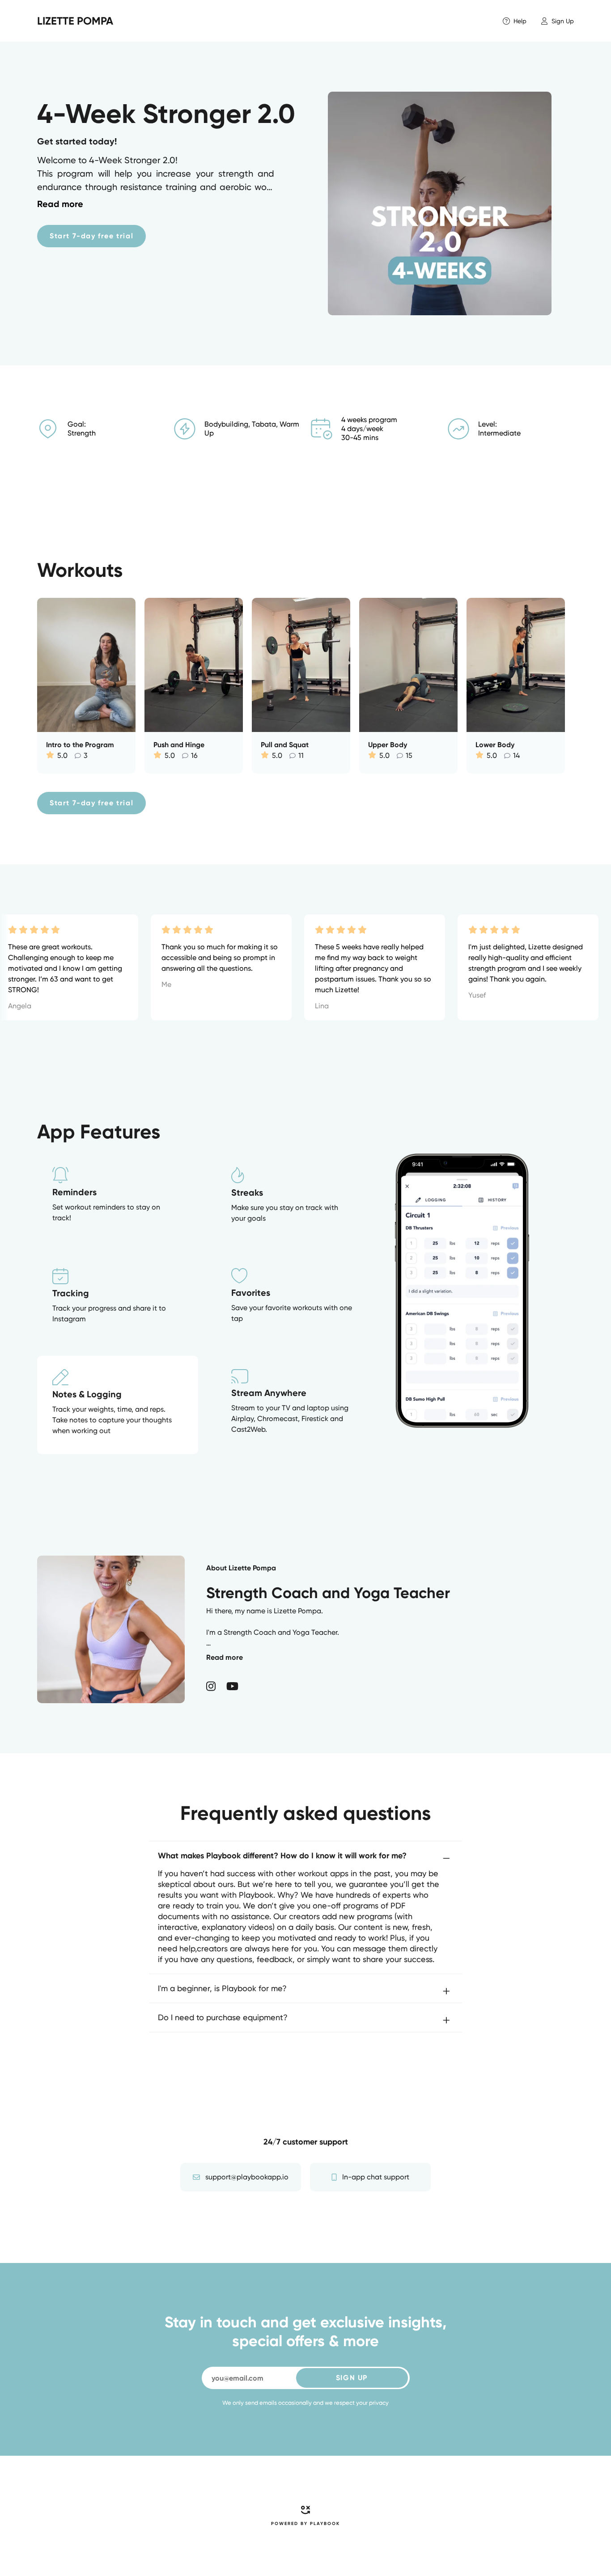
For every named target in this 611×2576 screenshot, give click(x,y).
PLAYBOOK (325, 2524)
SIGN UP (352, 2378)
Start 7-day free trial (91, 236)
